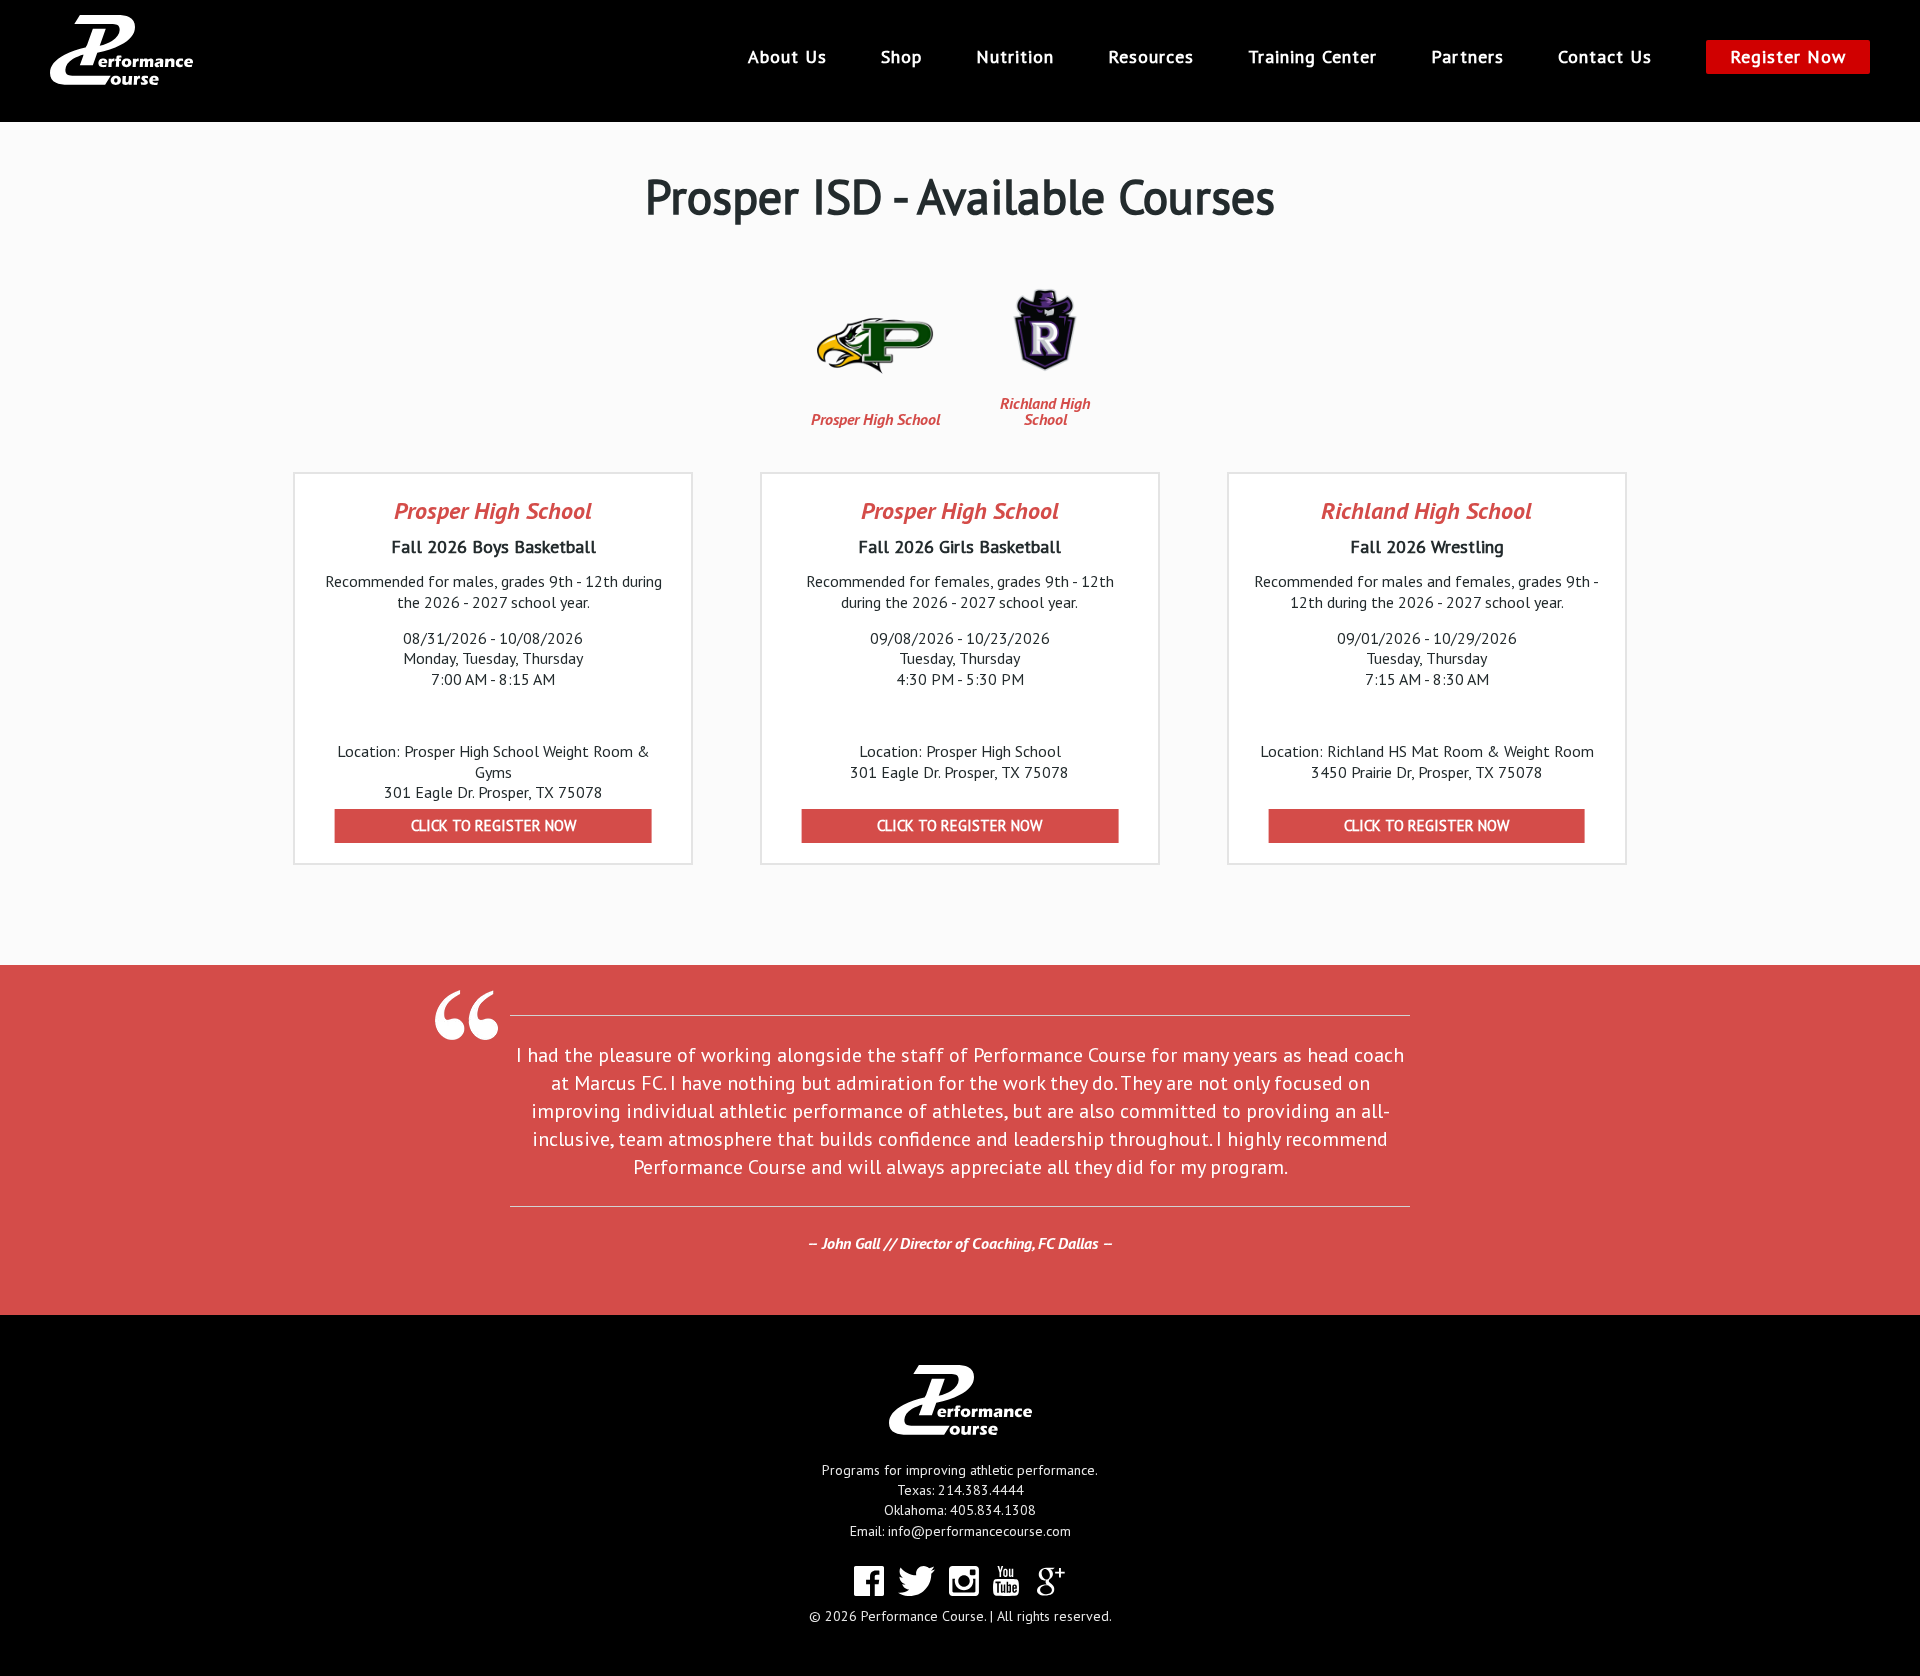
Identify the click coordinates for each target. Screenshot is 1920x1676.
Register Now (1788, 56)
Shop (901, 57)
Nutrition (1015, 57)
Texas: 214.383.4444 (960, 1490)
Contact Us (1605, 57)
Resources (1151, 57)
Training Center (1312, 57)
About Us (787, 57)
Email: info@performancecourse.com (960, 1531)
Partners (1467, 57)
